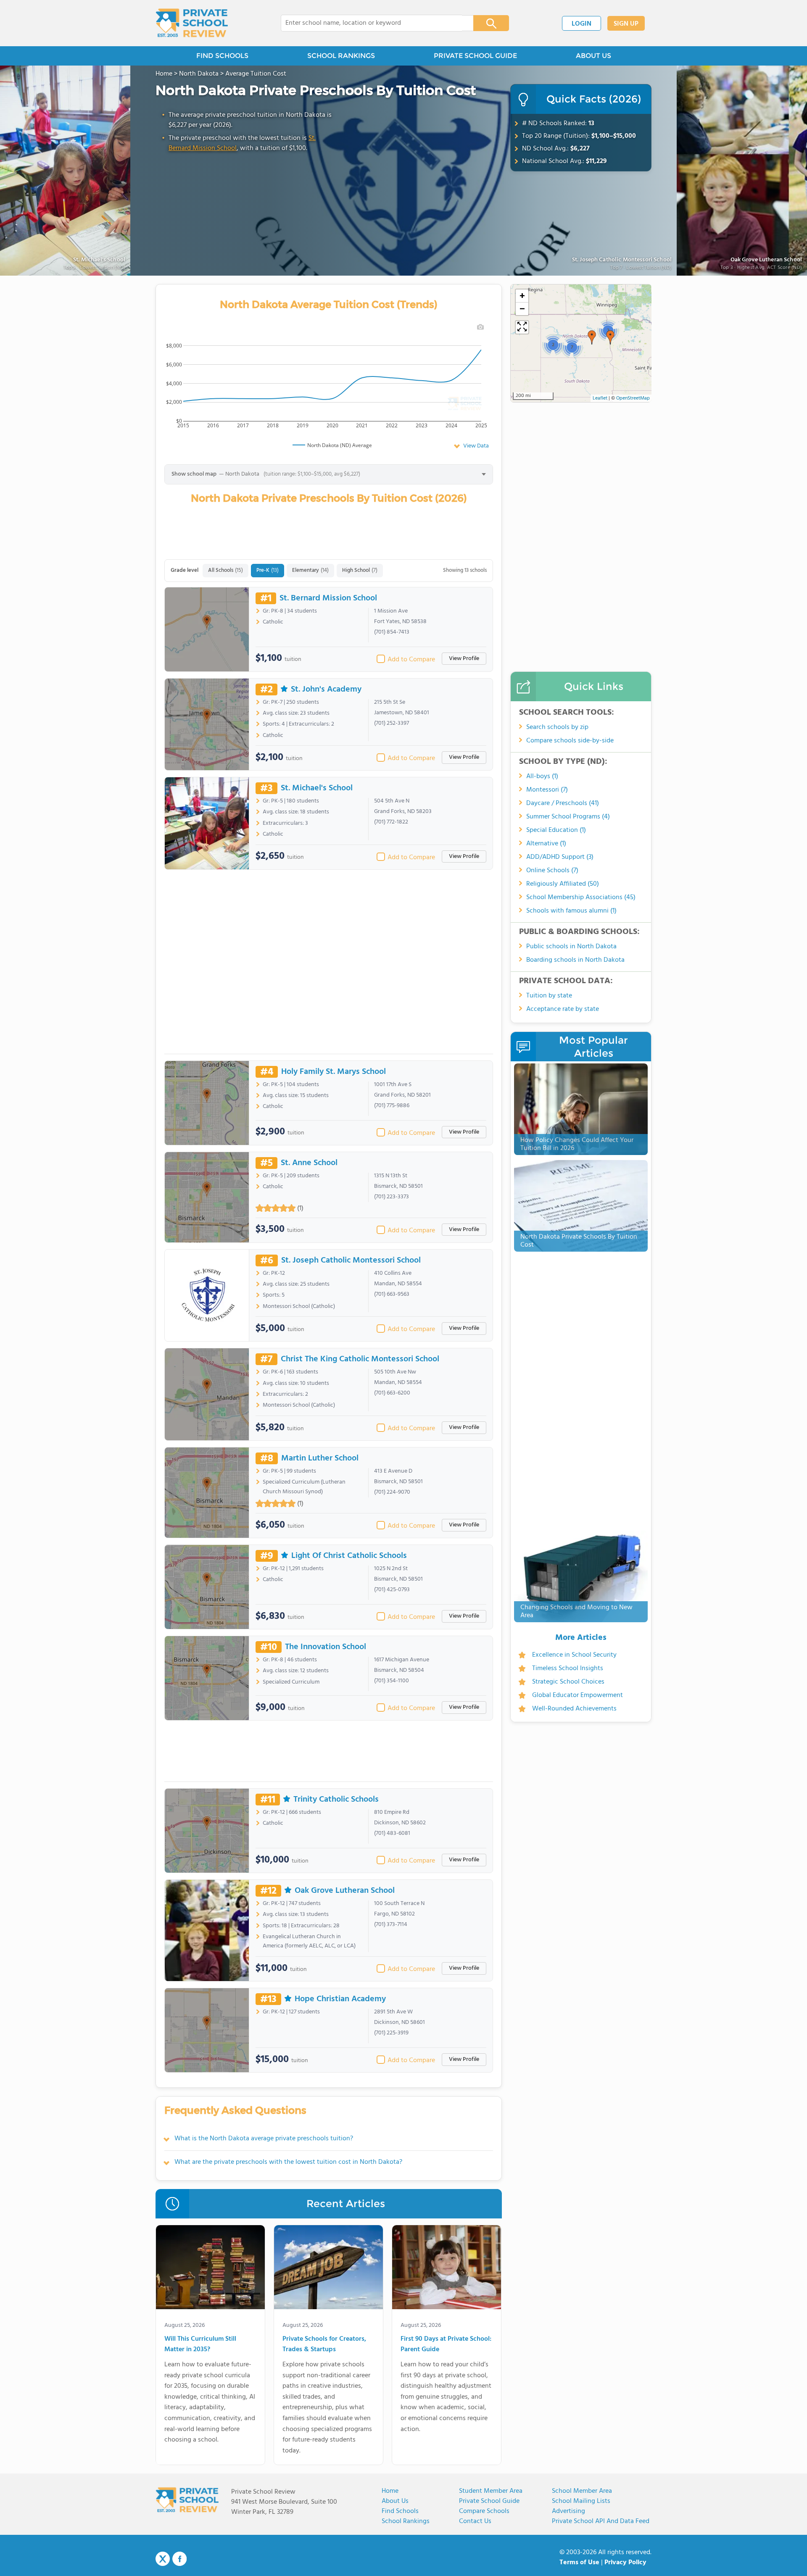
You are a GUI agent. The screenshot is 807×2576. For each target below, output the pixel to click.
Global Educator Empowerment (578, 1695)
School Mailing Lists (581, 2501)
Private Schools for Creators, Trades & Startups (324, 2345)
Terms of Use (579, 2563)
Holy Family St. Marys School (334, 1072)
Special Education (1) (556, 830)
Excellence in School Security (574, 1655)
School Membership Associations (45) (581, 897)
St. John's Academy (326, 689)
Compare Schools (484, 2511)
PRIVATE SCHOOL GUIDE (475, 56)
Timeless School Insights (568, 1668)
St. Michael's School (317, 788)
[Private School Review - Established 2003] (192, 23)
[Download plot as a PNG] (480, 327)
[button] (610, 337)
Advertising (568, 2511)
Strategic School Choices (568, 1682)
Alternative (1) (546, 844)
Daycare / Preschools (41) (563, 803)
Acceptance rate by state (563, 1009)
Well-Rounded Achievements (574, 1709)
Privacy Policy (625, 2563)
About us (395, 2501)
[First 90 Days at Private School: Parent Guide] (447, 2269)
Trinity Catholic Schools (336, 1800)
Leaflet (600, 398)
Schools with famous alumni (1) (571, 911)
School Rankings (406, 2521)
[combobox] (371, 23)
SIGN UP (626, 24)
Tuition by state (549, 996)
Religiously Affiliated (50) (563, 884)
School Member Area (582, 2491)
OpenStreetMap (633, 398)
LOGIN (582, 24)
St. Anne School (309, 1163)
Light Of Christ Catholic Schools (349, 1556)
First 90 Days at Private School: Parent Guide (446, 2345)
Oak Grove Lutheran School (345, 1891)
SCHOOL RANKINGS (341, 56)
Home (390, 2491)
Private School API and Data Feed (601, 2521)
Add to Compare (411, 660)
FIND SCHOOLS (222, 56)
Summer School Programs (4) (568, 817)
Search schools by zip (557, 727)
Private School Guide (489, 2501)
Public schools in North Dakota (571, 947)
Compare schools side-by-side (570, 741)
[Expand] (522, 327)
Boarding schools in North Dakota (575, 960)
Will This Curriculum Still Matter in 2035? (200, 2345)
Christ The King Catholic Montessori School (360, 1359)
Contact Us (475, 2521)
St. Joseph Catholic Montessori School (622, 260)
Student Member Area (491, 2491)
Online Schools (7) (552, 871)
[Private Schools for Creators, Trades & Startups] (328, 2269)
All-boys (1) (542, 776)
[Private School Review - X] (163, 2559)
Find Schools (400, 2511)
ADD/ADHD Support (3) (560, 857)
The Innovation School (326, 1647)
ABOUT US (593, 56)
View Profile (464, 659)
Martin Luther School (320, 1458)
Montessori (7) (547, 790)
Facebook (179, 2559)
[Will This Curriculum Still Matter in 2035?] (210, 2269)
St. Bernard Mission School (328, 598)
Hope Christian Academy (340, 1999)
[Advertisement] (329, 965)
